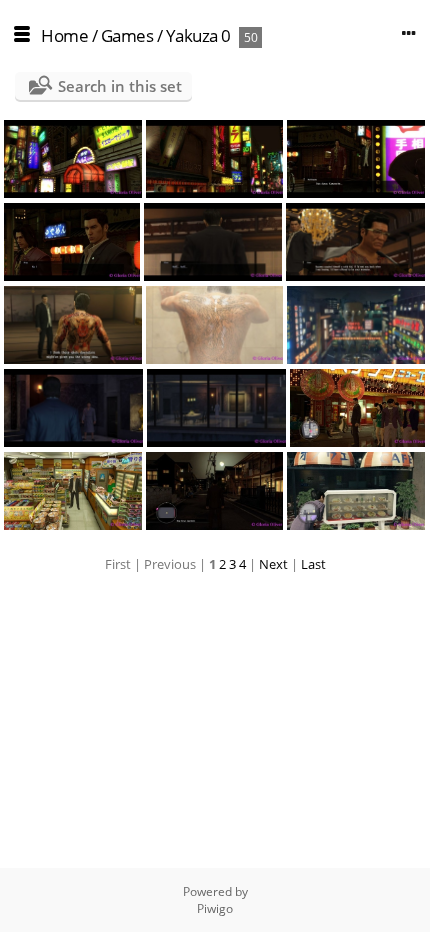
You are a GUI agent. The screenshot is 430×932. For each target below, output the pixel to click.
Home (64, 35)
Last (313, 564)
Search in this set (120, 86)
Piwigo (215, 908)
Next (273, 564)
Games (127, 35)
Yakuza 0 (198, 35)
